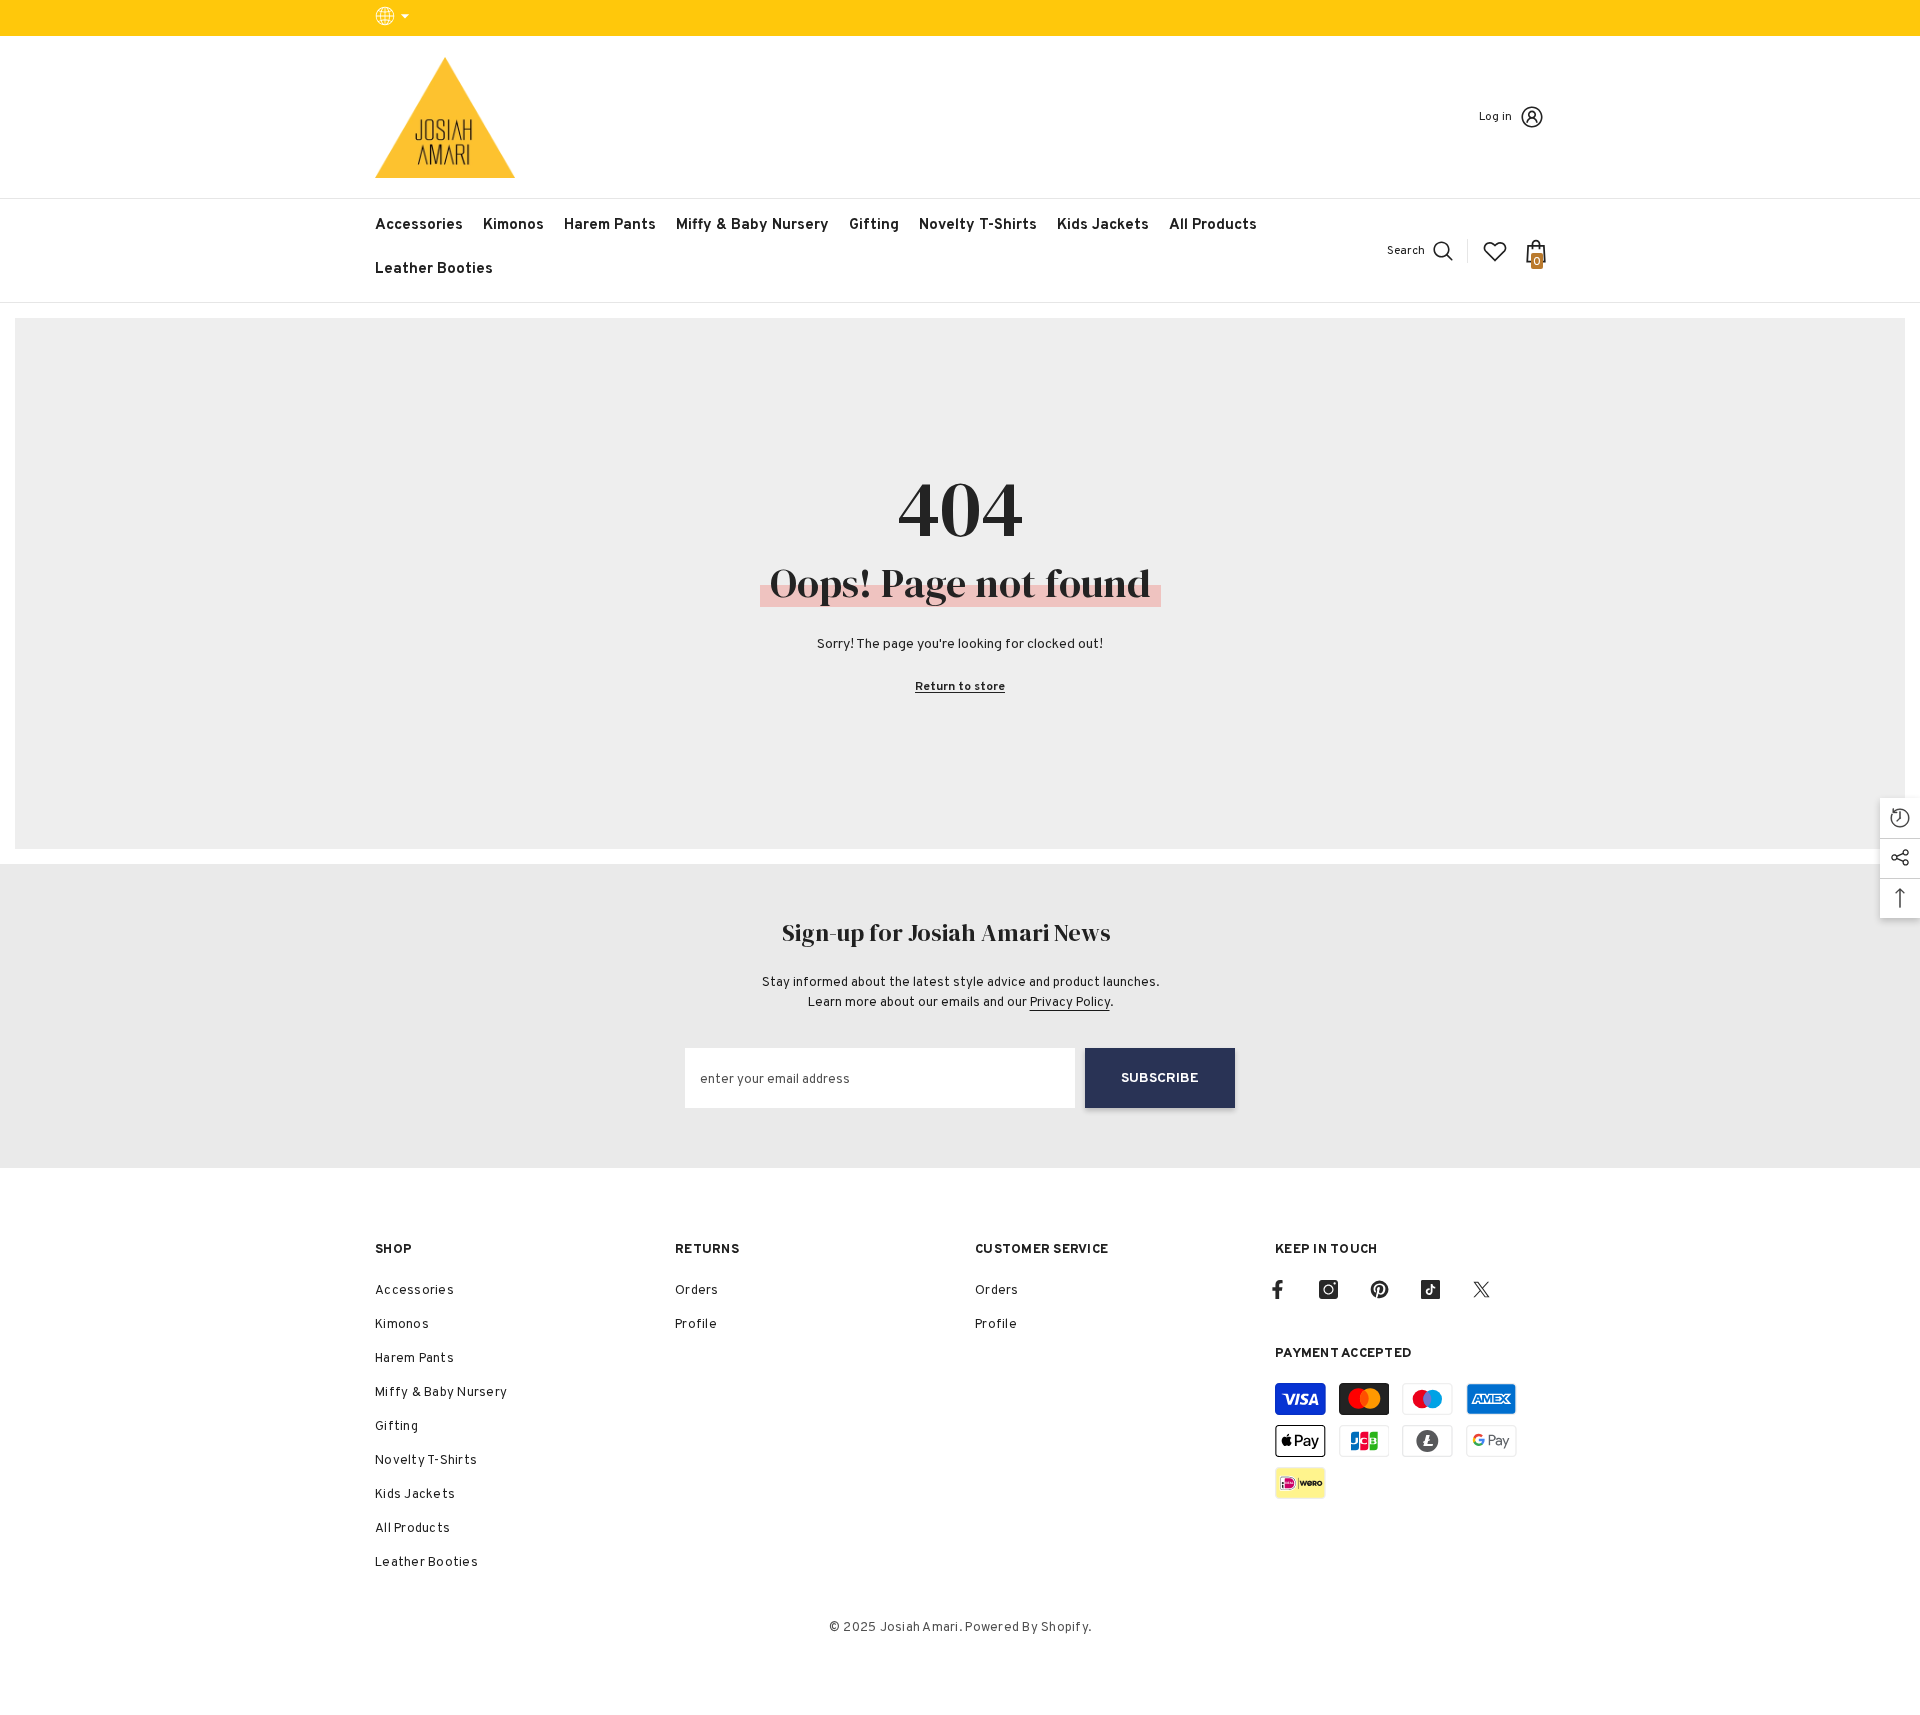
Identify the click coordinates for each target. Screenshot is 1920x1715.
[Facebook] (1277, 1289)
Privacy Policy (1070, 1003)
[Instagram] (1328, 1289)
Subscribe (1160, 1078)
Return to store (960, 687)
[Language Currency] (395, 18)
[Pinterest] (1379, 1289)
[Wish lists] (1495, 251)
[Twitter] (1481, 1289)
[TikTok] (1430, 1289)
